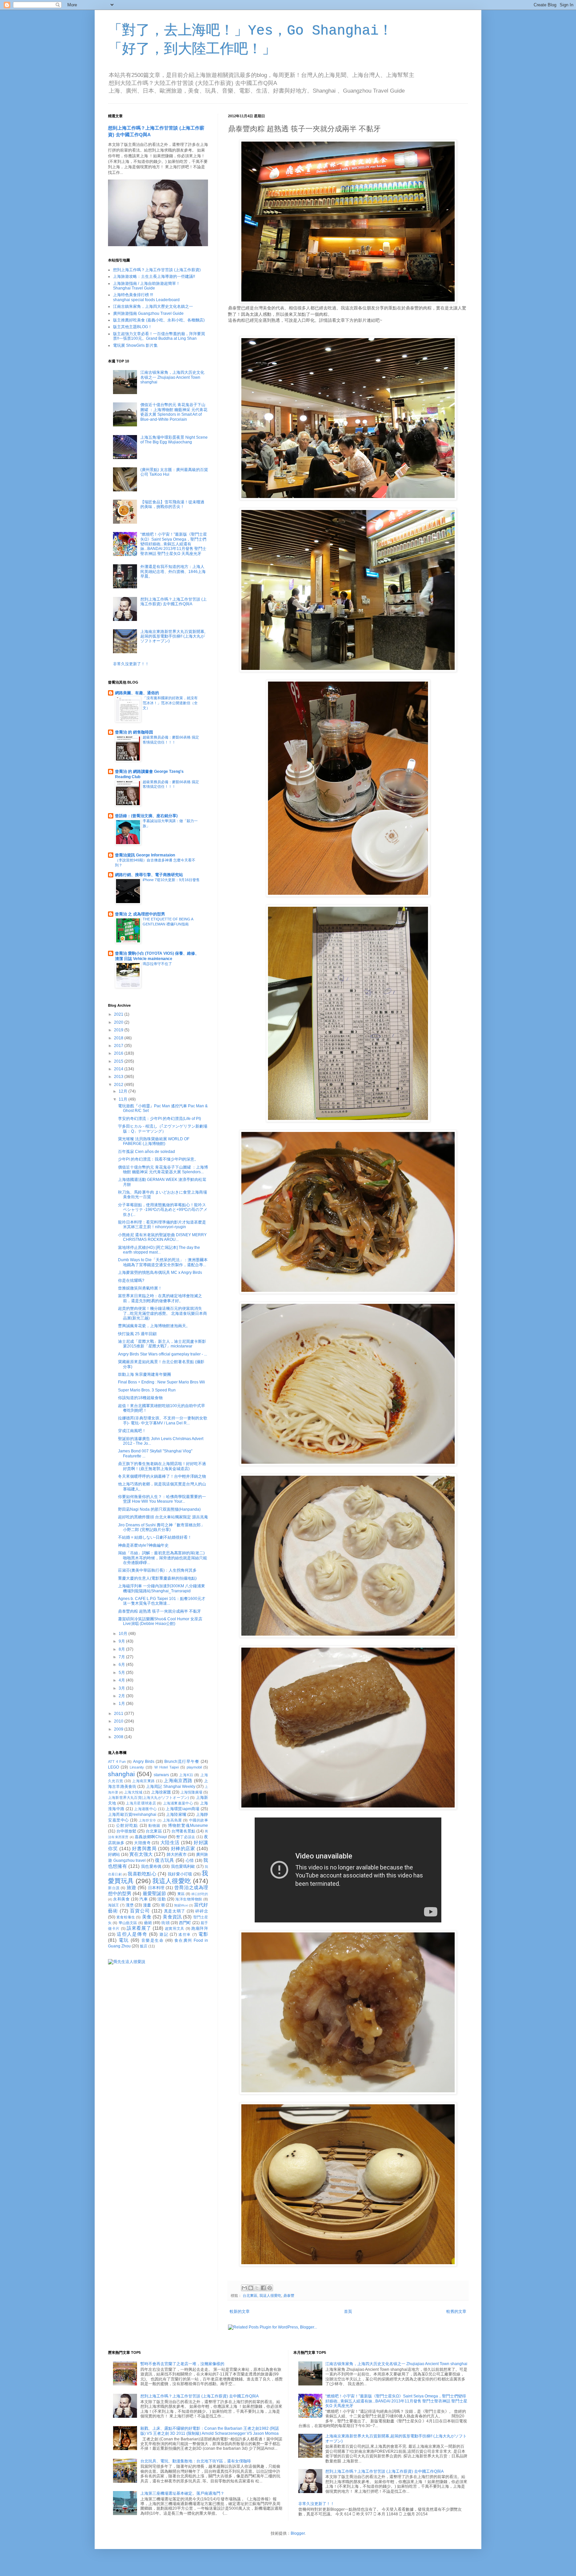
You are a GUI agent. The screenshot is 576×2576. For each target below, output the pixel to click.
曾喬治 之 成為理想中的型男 (140, 914)
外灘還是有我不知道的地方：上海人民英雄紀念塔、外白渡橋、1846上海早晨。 (173, 571)
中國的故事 (198, 1820)
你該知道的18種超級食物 (140, 1398)
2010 (119, 1721)
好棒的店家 (183, 1848)
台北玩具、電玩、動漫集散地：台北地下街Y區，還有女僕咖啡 (196, 2461)
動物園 (154, 1825)
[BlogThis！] (251, 2288)
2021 (119, 1014)
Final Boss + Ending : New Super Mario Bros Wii (161, 1382)
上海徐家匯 (161, 1792)
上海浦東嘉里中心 (178, 1803)
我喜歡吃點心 (142, 1874)
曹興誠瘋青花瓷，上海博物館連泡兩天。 (154, 1326)
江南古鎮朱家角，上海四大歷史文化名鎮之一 (153, 306)
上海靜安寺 (147, 1820)
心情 (190, 1860)
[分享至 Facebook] (263, 2288)
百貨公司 (140, 1911)
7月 (122, 1657)
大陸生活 (170, 1842)
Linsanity (137, 1767)
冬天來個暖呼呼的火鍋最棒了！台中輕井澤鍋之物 (162, 1476)
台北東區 (250, 2296)
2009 (119, 1729)
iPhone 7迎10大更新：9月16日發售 (171, 880)
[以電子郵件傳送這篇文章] (244, 2288)
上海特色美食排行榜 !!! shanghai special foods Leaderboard (146, 297)
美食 (147, 1917)
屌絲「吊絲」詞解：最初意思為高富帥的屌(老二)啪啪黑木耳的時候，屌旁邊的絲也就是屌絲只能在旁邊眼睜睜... (162, 1558)
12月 (123, 1091)
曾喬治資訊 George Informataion (145, 855)
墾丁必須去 (186, 1837)
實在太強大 (141, 1854)
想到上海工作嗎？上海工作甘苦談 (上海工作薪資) (157, 270)
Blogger (298, 2533)
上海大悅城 (133, 1792)
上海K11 (186, 1775)
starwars (161, 1775)
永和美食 (121, 1899)
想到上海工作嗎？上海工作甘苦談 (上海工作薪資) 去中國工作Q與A (173, 602)
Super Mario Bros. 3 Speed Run (147, 1390)
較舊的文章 (456, 2312)
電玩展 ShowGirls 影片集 (135, 345)
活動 (161, 1899)
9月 (122, 1641)
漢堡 (130, 1905)
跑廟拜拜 (200, 1928)
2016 (119, 1053)
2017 (119, 1046)
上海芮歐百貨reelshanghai (132, 1814)
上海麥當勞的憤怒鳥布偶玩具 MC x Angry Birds (160, 1273)
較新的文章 (240, 2312)
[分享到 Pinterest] (270, 2288)
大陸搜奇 (142, 1843)
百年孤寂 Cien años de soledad (146, 1152)
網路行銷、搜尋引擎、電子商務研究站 (149, 875)
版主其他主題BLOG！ (132, 327)
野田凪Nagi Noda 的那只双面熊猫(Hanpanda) (159, 1509)
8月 (122, 1649)
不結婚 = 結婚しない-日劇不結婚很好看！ (155, 1537)
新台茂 (114, 1888)
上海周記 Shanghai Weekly (171, 1787)
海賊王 (113, 1905)
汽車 (143, 1899)
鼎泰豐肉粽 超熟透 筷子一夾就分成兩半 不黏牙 (159, 1611)
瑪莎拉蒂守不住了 (157, 964)
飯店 (144, 1946)
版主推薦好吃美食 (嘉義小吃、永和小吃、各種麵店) (159, 320)
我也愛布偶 (151, 1866)
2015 (119, 1061)
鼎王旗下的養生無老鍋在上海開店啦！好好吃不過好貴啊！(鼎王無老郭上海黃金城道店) (162, 1466)
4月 (122, 1680)
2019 (119, 1030)
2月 (122, 1696)
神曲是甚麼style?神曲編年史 (143, 1545)
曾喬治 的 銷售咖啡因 (134, 732)
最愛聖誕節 (154, 1893)
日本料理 (156, 1888)
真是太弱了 (175, 1911)
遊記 (164, 1934)
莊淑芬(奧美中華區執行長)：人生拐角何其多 (157, 1570)
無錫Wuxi (181, 1905)
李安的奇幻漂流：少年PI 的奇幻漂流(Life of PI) (159, 1119)
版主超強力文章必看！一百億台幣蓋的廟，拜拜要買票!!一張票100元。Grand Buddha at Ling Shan (159, 336)
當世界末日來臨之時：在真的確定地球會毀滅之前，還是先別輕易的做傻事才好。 (160, 1298)
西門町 (185, 1923)
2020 (119, 1022)
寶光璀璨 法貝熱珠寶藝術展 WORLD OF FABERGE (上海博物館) (154, 1141)
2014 (119, 1069)
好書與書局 (144, 1848)
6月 (122, 1665)
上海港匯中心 (145, 1809)
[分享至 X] (257, 2288)
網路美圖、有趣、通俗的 (137, 693)
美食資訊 (172, 1917)
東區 (181, 1894)
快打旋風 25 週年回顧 (137, 1334)
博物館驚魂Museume (188, 1825)
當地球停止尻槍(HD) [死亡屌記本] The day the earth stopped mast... (159, 1250)
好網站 (114, 1854)
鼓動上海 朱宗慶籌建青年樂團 (144, 1374)
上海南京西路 (178, 1781)
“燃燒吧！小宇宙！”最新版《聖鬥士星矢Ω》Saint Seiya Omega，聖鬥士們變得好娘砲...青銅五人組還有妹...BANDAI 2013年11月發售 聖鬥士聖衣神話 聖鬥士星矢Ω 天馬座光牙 (174, 544)
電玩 (124, 1940)
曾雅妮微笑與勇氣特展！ (140, 1288)
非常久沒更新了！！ (131, 664)
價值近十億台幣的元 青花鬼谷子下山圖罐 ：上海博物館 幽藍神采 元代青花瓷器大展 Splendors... (163, 1170)
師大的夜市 (177, 1854)
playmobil (194, 1767)
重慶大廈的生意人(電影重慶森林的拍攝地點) (157, 1578)
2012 (119, 1085)
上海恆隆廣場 (191, 1792)
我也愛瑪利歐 (183, 1866)
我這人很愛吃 (270, 2296)
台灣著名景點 (183, 1831)
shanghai (121, 1774)
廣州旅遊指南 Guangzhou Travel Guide (148, 313)
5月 (122, 1673)
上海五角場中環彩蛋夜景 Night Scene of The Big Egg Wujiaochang (174, 440)
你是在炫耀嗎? (131, 1281)
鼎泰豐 (289, 2296)
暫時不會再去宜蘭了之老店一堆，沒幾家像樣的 (182, 2364)
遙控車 (184, 1934)
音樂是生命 (153, 1940)
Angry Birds (144, 1762)
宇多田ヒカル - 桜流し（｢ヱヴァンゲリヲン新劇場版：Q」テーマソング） (163, 1129)
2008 (119, 1737)
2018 (119, 1038)
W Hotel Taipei (166, 1767)
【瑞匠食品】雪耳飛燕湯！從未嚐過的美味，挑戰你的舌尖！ (172, 504)
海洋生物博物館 (189, 1899)
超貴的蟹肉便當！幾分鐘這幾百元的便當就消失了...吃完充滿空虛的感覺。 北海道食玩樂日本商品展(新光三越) (162, 1313)
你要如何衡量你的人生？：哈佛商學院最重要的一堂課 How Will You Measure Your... (162, 1499)
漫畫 (147, 1905)
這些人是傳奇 (132, 1934)
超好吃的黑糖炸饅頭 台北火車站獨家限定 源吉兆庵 (163, 1517)
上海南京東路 (143, 1781)
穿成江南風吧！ (132, 1431)
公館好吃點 (127, 1825)
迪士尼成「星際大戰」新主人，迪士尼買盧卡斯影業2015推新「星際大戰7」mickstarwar (162, 1344)
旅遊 (131, 1887)
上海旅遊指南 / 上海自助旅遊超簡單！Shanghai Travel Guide (146, 286)
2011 (119, 1714)
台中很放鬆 (126, 1831)
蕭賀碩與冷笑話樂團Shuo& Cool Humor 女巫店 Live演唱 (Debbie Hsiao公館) (160, 1621)
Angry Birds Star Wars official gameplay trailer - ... (162, 1354)
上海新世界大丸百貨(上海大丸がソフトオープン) (148, 1798)
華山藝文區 (128, 1923)
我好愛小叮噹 (180, 1874)
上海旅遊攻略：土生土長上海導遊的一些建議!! (154, 276)
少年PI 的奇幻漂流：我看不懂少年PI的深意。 (158, 1159)
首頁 (348, 2312)
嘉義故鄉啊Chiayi (151, 1837)
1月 (122, 1704)
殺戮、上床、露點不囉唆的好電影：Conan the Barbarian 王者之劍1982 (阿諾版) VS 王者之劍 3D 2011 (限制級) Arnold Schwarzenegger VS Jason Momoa (210, 2431)
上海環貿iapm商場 (183, 1809)
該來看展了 (139, 1928)
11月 (123, 1099)
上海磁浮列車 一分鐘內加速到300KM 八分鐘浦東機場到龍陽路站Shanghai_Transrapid (161, 1588)
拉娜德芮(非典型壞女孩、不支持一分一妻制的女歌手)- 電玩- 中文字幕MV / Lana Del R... (163, 1420)
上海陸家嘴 (176, 1814)
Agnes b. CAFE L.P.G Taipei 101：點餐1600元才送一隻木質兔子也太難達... (162, 1601)
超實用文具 (175, 1928)
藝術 (148, 1923)
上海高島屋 (172, 1820)
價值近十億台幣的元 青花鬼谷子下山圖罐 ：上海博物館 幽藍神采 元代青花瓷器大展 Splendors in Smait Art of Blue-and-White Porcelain (174, 412)
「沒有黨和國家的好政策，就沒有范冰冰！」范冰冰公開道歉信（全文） (170, 703)
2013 (119, 1077)
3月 (122, 1688)
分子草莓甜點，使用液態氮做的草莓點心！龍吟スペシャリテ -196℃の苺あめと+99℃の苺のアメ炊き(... (163, 1210)
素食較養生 (126, 1917)
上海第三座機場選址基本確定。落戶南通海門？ (182, 2493)
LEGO (113, 1767)
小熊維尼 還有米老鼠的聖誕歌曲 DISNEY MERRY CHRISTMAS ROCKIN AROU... (162, 1237)
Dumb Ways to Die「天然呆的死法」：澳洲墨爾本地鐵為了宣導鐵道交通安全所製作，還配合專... (163, 1262)
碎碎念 (202, 1911)
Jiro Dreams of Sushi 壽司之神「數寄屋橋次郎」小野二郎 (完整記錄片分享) (161, 1527)
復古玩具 (164, 1860)
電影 (203, 1934)
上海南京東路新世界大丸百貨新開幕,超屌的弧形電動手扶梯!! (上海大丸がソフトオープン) (173, 636)
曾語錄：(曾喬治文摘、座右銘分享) (146, 816)
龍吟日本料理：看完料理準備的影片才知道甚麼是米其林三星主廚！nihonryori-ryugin (162, 1225)
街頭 (165, 1923)
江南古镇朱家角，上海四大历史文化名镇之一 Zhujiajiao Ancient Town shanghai (172, 377)
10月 (123, 1634)
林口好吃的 (200, 1894)
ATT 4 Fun (117, 1762)
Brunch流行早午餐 (182, 1762)
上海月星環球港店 (141, 1803)
